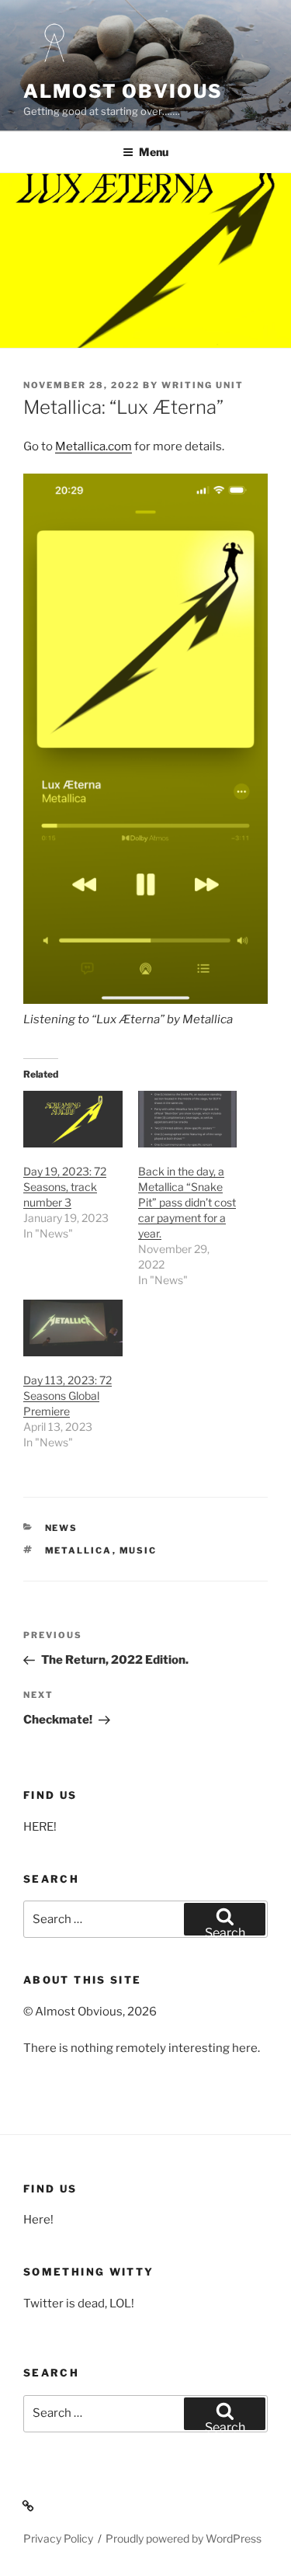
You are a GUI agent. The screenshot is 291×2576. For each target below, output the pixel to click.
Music (139, 1550)
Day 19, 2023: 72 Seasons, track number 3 (65, 1187)
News (62, 1528)
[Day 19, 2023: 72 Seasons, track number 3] (73, 1119)
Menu (154, 152)
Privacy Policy (58, 2538)
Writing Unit (203, 385)
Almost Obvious (123, 91)
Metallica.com (94, 446)
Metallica (79, 1550)
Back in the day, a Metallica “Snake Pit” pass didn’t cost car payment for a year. (187, 1202)
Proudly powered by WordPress (184, 2538)
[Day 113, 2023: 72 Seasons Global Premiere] (73, 1328)
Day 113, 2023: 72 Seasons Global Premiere (68, 1396)
